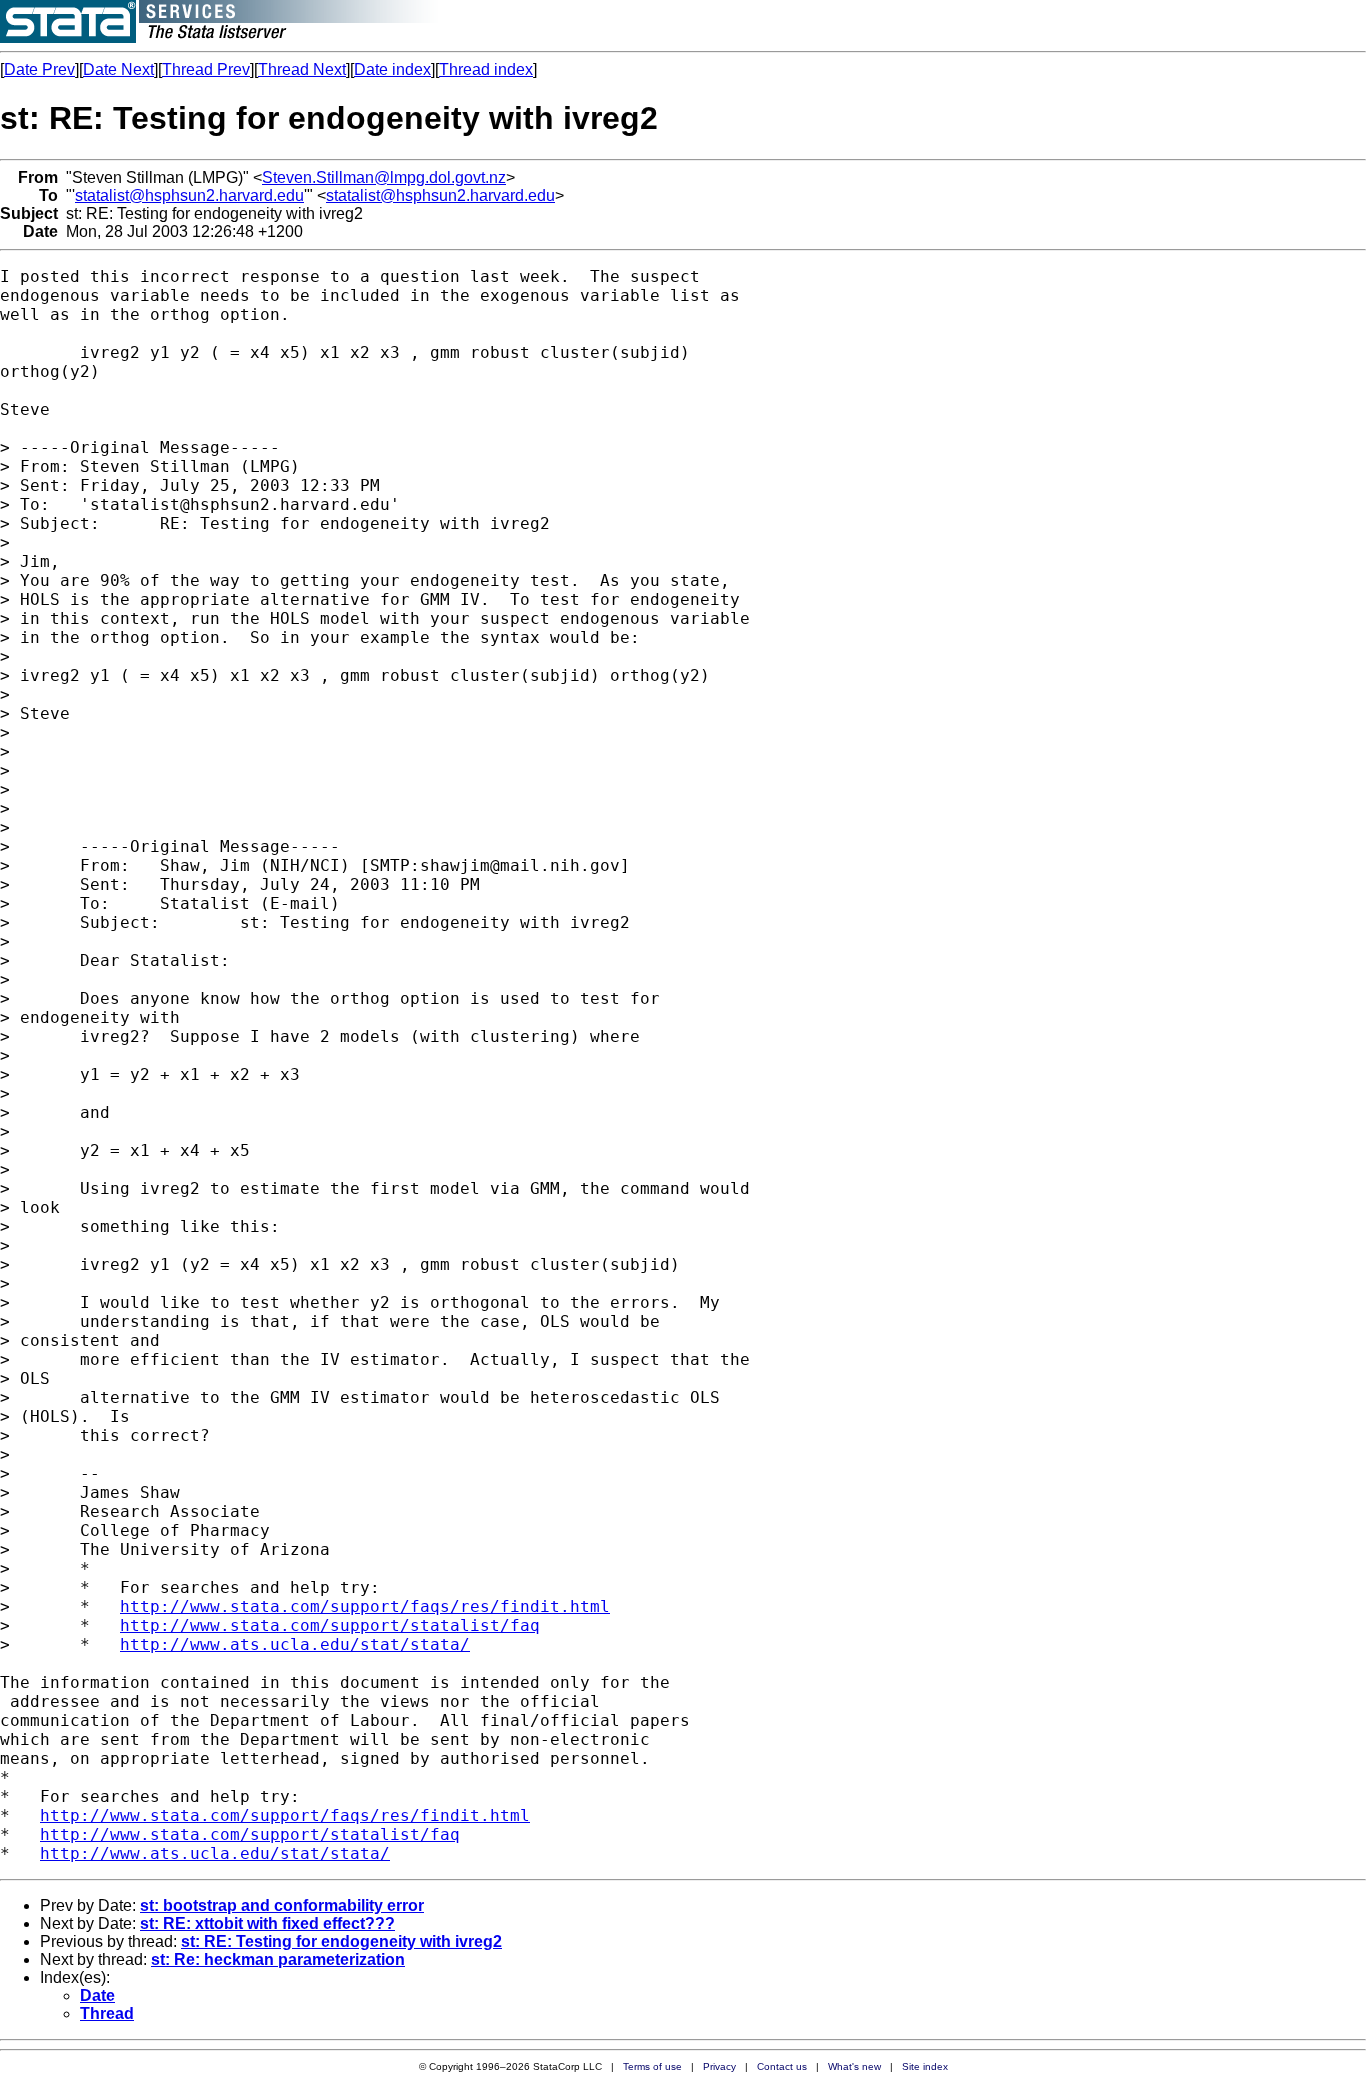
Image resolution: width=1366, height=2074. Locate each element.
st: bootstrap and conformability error (282, 1905)
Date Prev (39, 69)
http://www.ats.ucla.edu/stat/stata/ (295, 1644)
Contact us (782, 2066)
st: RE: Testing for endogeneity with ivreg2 (341, 1941)
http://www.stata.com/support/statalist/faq (330, 1625)
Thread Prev (206, 69)
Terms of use (652, 2066)
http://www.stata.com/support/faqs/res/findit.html (365, 1606)
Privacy (719, 2066)
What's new (854, 2066)
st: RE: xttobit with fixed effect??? (267, 1923)
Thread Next (302, 69)
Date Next (118, 69)
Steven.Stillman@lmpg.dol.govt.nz (384, 177)
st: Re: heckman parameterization (278, 1959)
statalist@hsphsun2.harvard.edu (189, 195)
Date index (392, 69)
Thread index (486, 69)
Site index (925, 2066)
